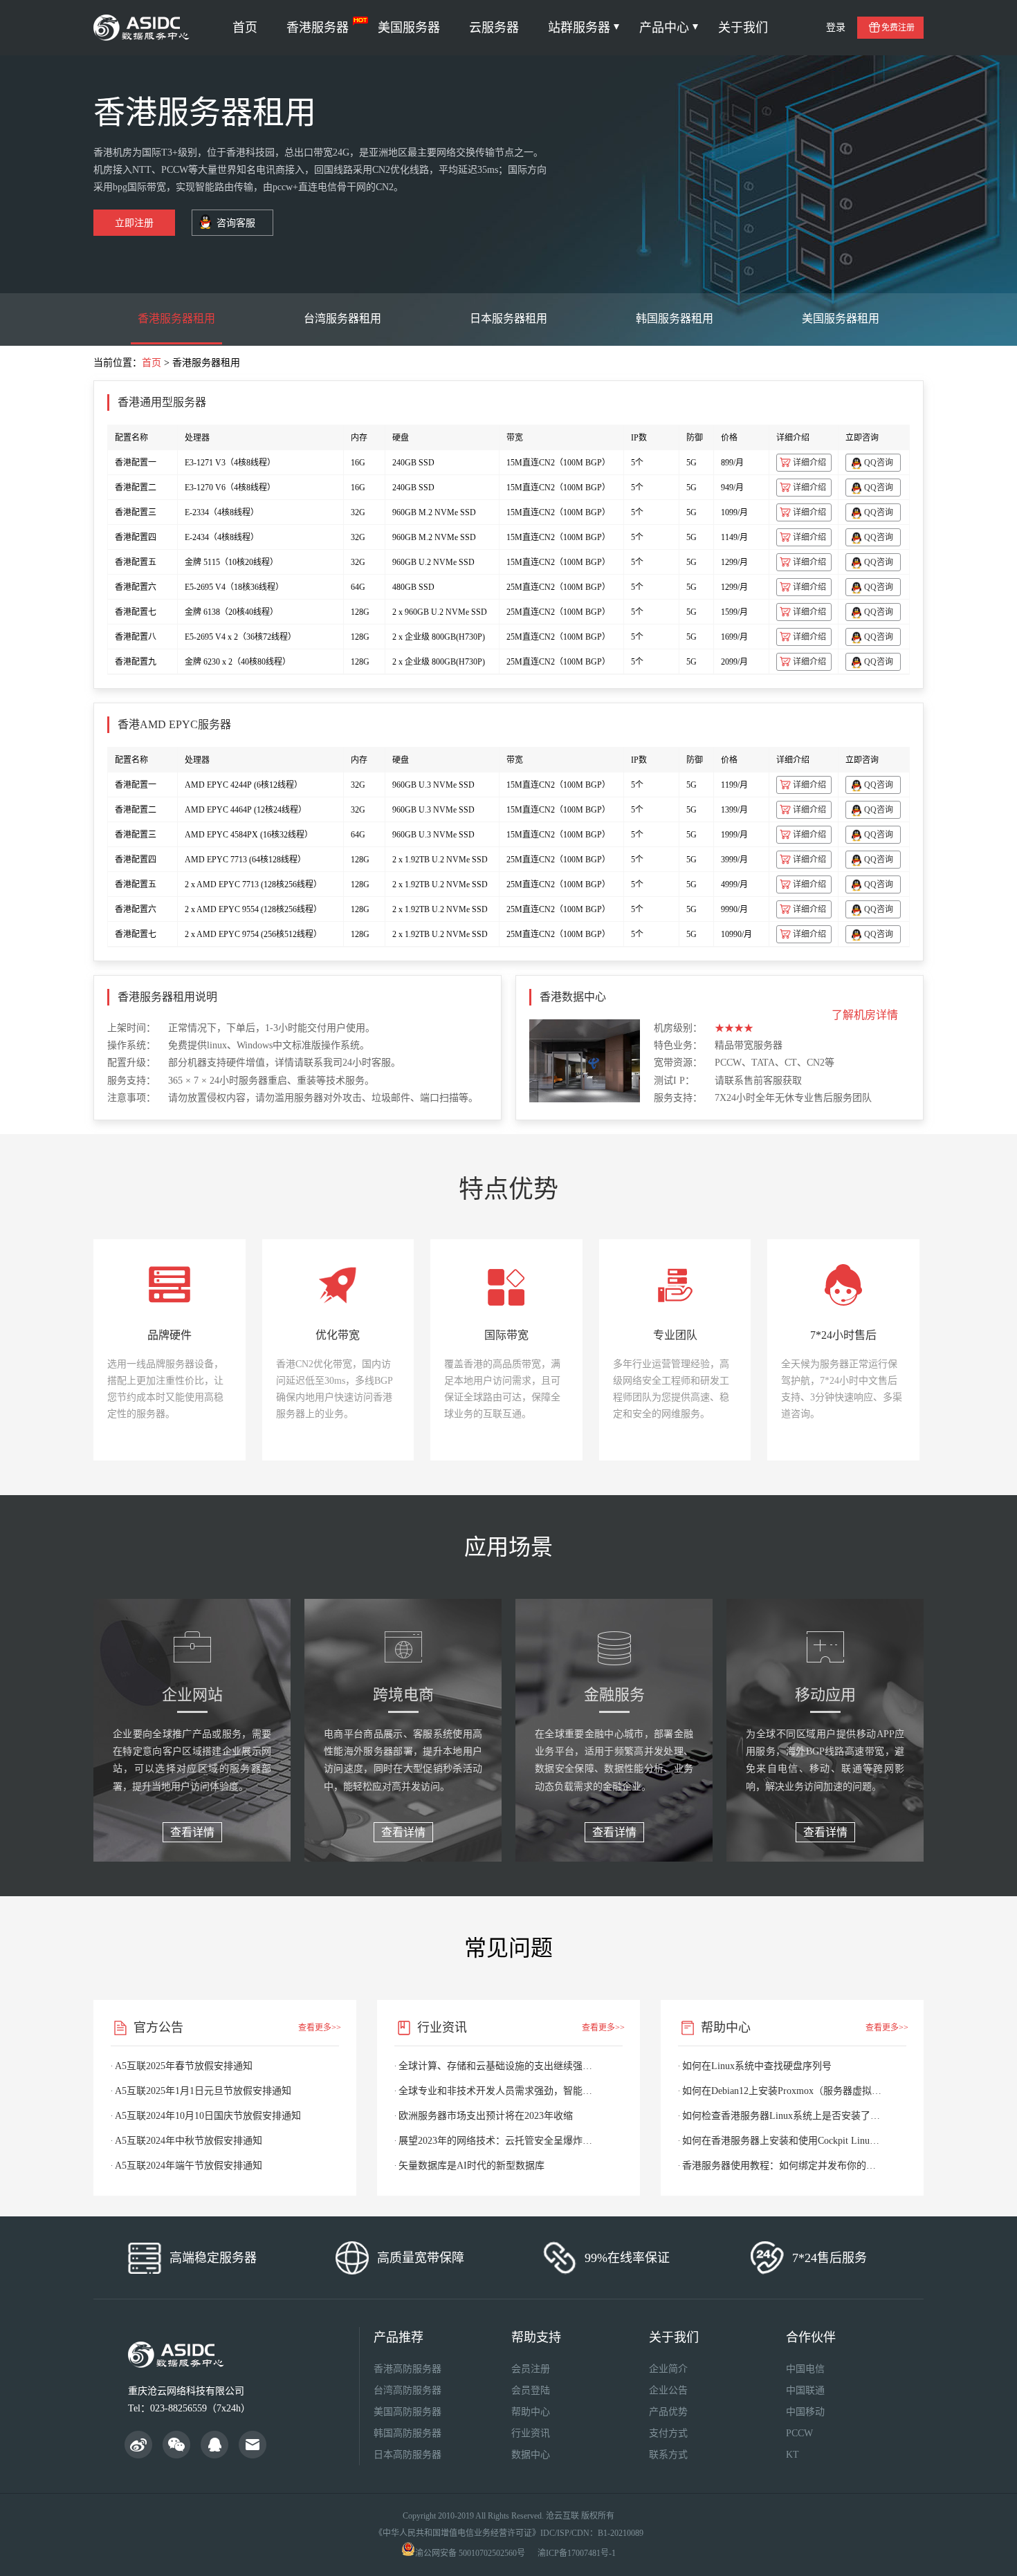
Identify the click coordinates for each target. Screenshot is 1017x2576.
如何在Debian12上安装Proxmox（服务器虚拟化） (782, 2091)
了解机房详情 (865, 1015)
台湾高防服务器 (407, 2390)
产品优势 (668, 2412)
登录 (836, 27)
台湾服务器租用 (342, 318)
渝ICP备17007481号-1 (577, 2553)
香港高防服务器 (407, 2369)
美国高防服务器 (407, 2412)
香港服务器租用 (176, 318)
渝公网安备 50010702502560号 (470, 2553)
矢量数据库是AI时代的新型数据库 (471, 2166)
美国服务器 (409, 28)
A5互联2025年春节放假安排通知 (184, 2066)
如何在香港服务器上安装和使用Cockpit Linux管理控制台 (782, 2141)
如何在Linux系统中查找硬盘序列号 (757, 2066)
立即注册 (134, 223)
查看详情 (192, 1832)
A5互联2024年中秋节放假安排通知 (189, 2141)
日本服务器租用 (508, 318)
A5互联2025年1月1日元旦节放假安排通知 (203, 2091)
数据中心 (531, 2455)
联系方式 (668, 2455)
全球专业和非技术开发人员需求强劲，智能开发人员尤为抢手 (498, 2091)
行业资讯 (531, 2433)
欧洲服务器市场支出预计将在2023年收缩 (486, 2116)
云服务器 (494, 28)
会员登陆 (531, 2390)
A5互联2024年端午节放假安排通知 (189, 2166)
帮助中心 (531, 2412)
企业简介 (668, 2369)
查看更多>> (320, 2028)
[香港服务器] (144, 28)
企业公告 (668, 2390)
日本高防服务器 (407, 2455)
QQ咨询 (879, 463)
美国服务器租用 (841, 318)
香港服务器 (318, 28)
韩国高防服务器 (407, 2433)
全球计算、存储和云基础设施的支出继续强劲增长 (498, 2066)
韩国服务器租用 (675, 318)
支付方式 (668, 2433)
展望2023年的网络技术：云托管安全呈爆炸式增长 (498, 2141)
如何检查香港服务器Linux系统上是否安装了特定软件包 (782, 2116)
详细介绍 (809, 463)
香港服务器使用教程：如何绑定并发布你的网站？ (782, 2166)
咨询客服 (236, 223)
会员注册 (531, 2369)
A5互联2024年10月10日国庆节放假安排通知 (208, 2116)
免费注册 (898, 28)
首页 (245, 28)
